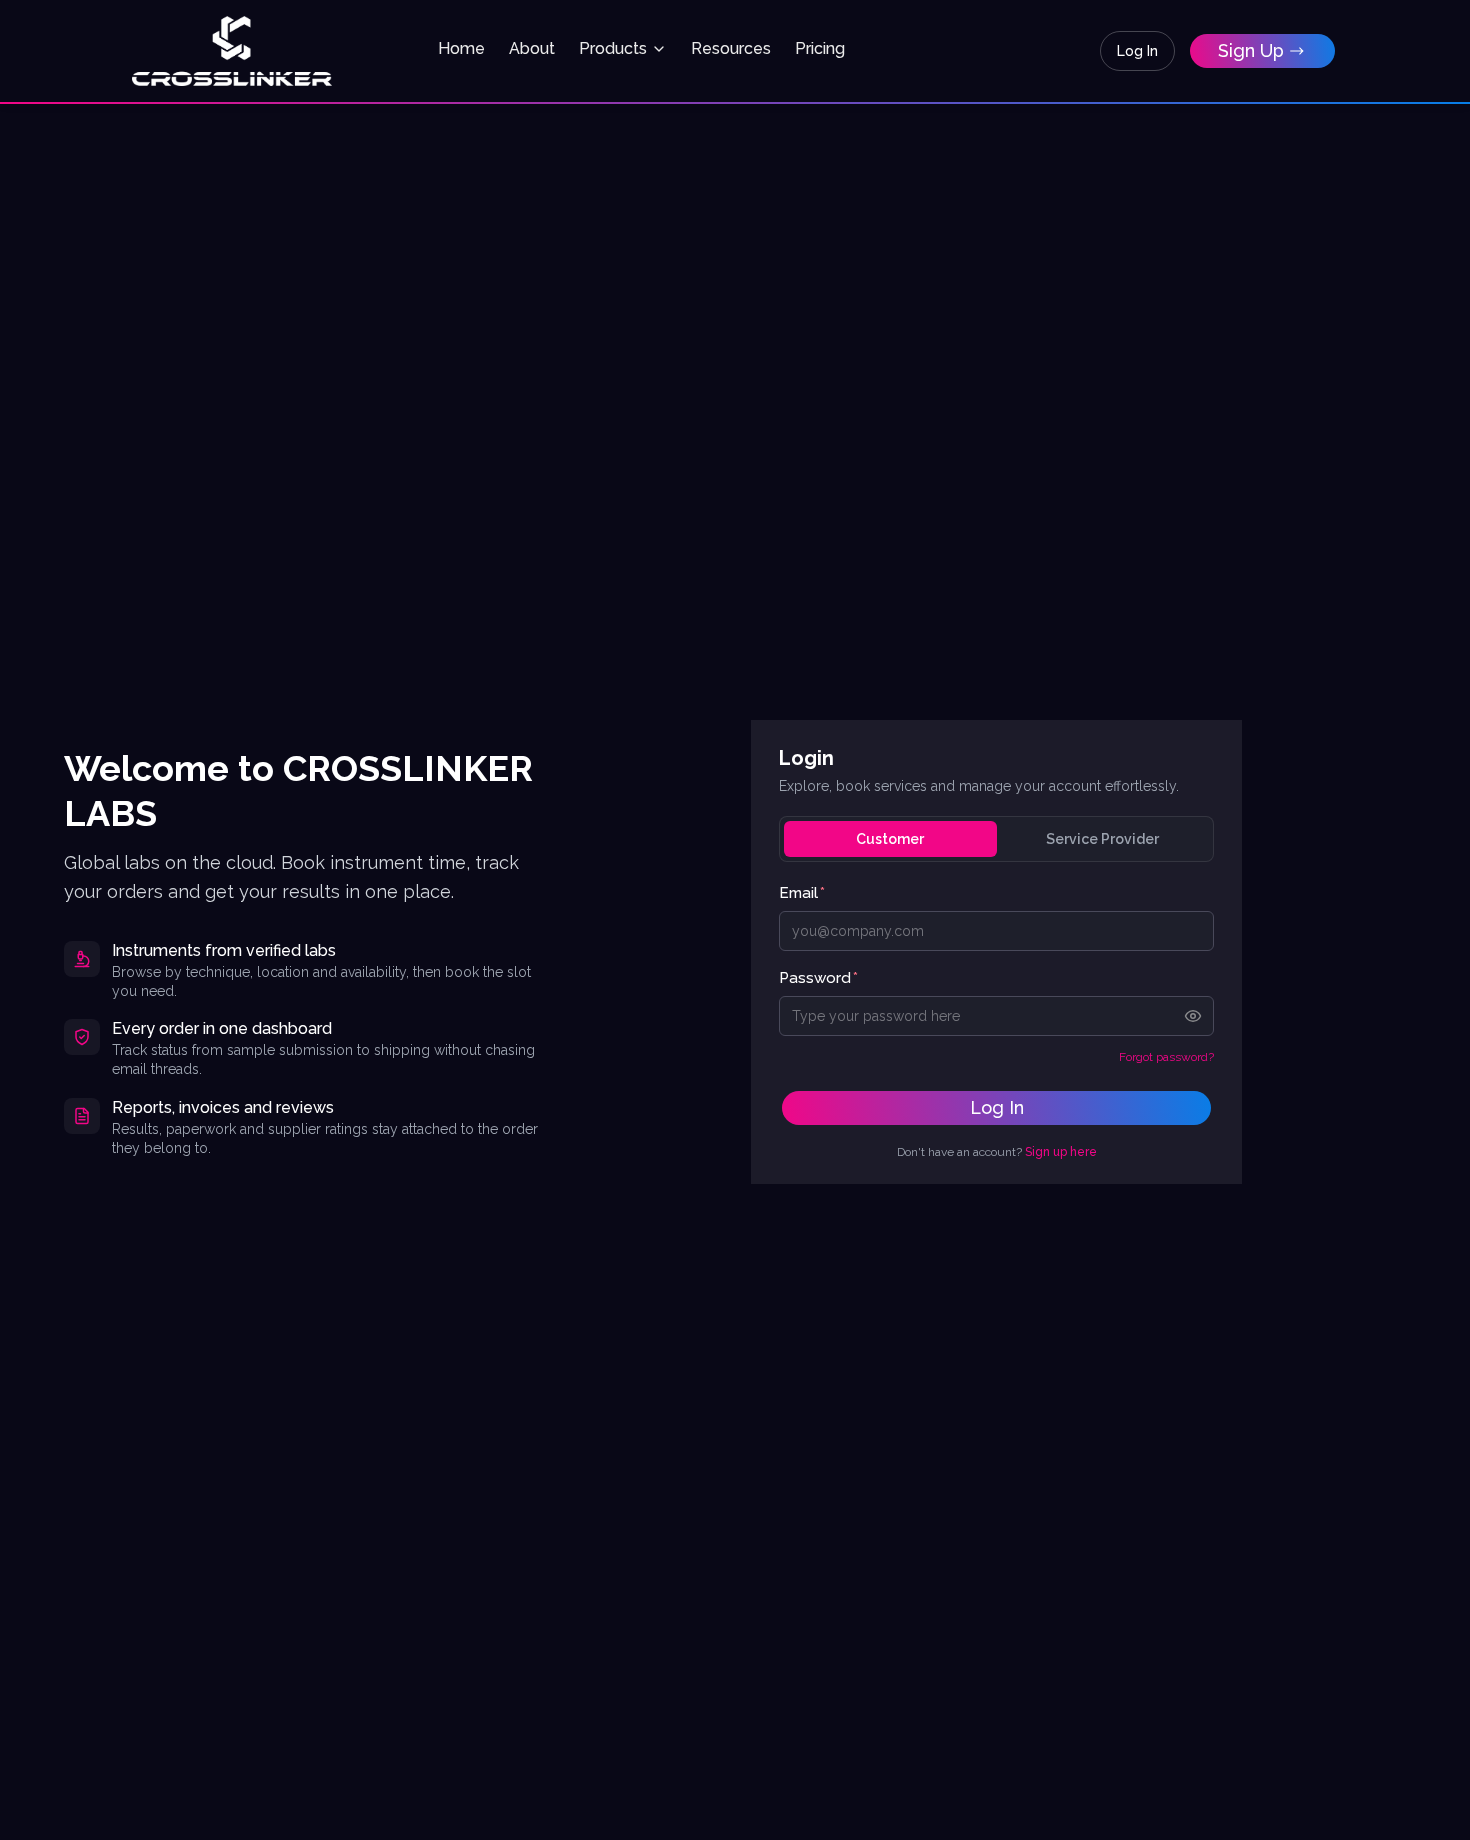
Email (802, 893)
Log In (1137, 51)
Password (818, 978)
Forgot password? (1166, 1057)
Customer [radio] (890, 839)
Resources (731, 48)
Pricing (820, 48)
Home (461, 48)
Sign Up (1251, 50)
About (532, 48)
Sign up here (1061, 1152)
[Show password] (1193, 1016)
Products (613, 48)
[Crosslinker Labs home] (232, 51)
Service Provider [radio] (1102, 839)
